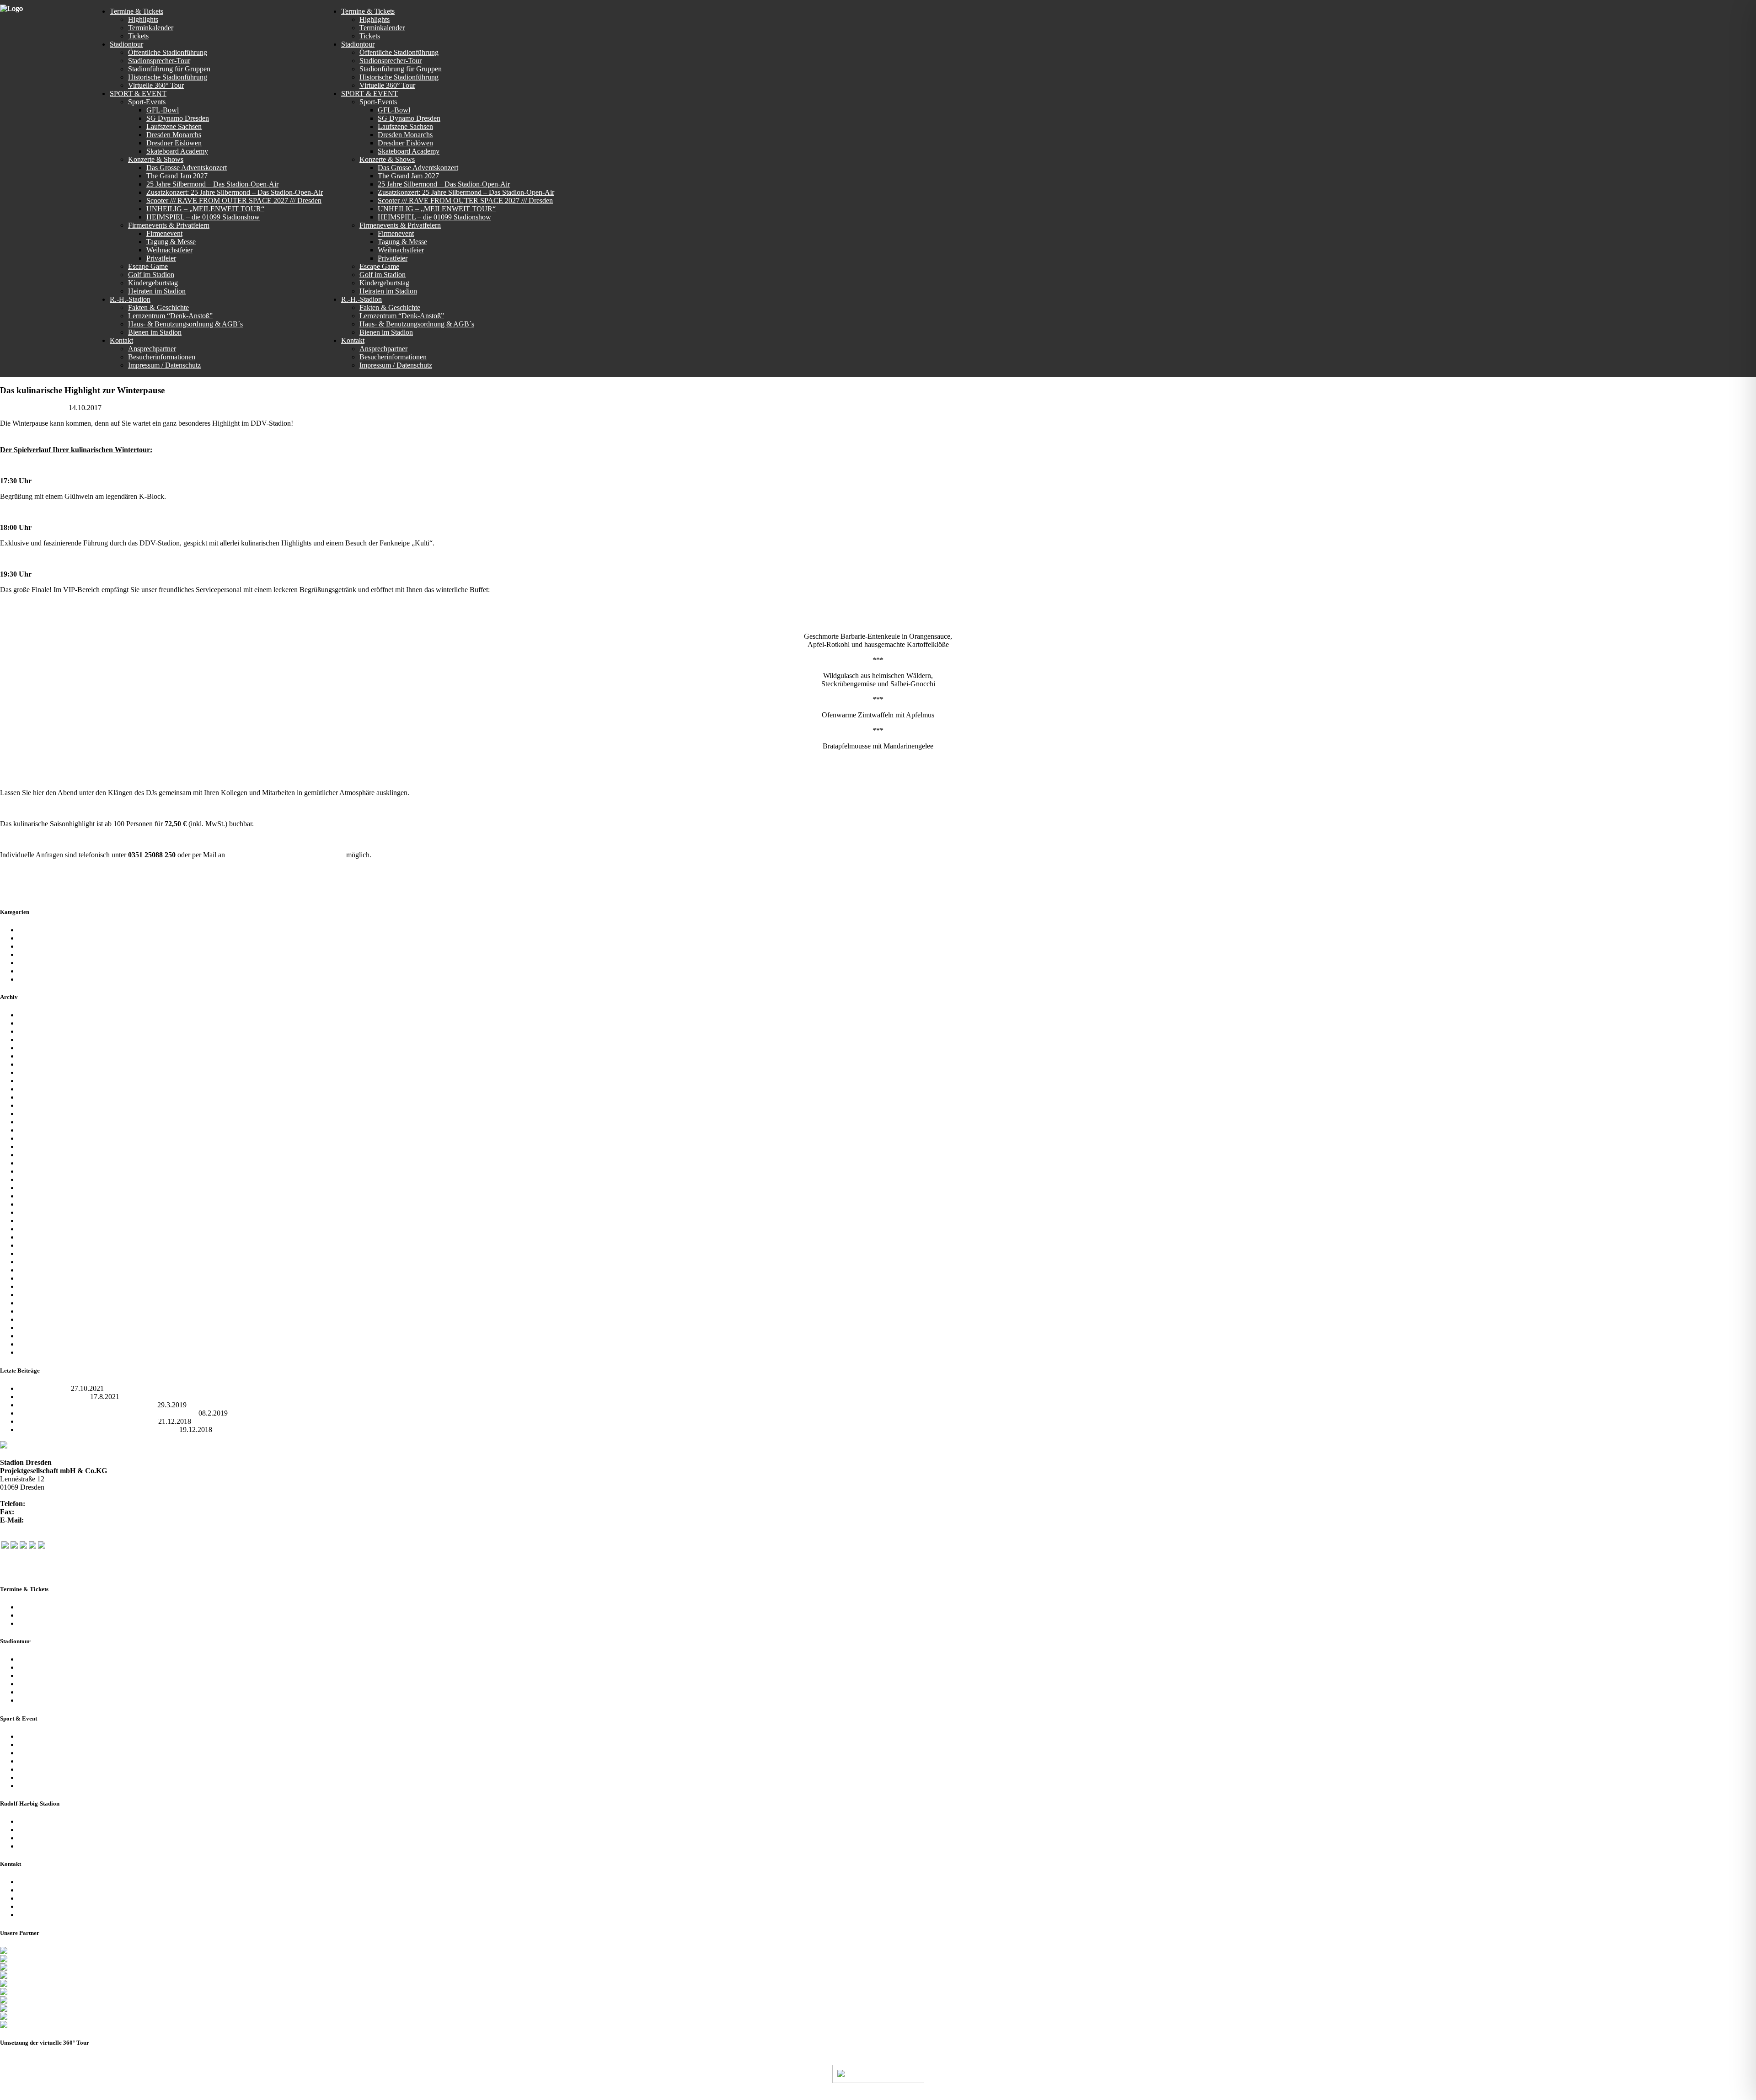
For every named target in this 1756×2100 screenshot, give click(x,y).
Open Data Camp (44, 1388)
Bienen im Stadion (45, 1846)
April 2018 (34, 1097)
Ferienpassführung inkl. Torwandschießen (79, 1700)
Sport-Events (37, 1736)
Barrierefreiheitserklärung (55, 1915)
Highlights (33, 1615)
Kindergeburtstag (43, 1777)
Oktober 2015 (38, 1311)
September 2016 (42, 1237)
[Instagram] (23, 1546)
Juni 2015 (32, 1344)
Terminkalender (41, 1607)
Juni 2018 (32, 1081)
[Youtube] (32, 1546)
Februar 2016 (38, 1286)
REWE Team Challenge (53, 1397)
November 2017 (42, 1138)
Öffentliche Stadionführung (58, 1659)
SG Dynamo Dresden (50, 963)
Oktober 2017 (38, 1146)
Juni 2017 (32, 1179)
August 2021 (37, 1023)
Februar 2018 (38, 1114)
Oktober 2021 (38, 1015)
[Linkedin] (42, 1546)
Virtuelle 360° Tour (46, 1692)
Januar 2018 (36, 1122)
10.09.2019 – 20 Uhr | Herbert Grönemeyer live (87, 1421)
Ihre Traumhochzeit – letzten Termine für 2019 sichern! (98, 1429)
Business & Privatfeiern (52, 1753)
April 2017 (34, 1196)
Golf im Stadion (41, 1769)
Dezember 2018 (41, 1048)
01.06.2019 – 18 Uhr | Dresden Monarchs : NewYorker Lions (107, 1413)
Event (27, 938)
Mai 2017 (32, 1188)
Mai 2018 (32, 1089)
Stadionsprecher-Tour (49, 1667)
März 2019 (34, 1031)
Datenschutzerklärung (50, 1898)
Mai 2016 (32, 1270)
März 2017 (34, 1204)
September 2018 (42, 1072)
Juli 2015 (32, 1336)
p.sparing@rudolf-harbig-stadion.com (286, 855)
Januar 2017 (36, 1212)
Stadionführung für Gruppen (59, 1675)
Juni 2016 (32, 1262)
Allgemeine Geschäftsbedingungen (69, 1838)
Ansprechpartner (42, 1882)
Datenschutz (268, 2095)
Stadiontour (35, 979)
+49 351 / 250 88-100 (59, 1504)
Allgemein (118, 408)
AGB (303, 2095)
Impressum (34, 1906)
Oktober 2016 (38, 1229)
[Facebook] (5, 1546)
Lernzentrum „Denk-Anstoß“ (61, 1830)
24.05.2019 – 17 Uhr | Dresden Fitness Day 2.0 (87, 1405)
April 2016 (34, 1278)
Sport (26, 971)
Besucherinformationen (52, 1890)
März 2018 (34, 1105)
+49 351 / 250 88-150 (48, 1512)
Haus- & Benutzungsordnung (366, 2095)
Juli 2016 (32, 1253)
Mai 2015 (32, 1352)
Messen (29, 954)
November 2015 (42, 1303)
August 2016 (37, 1245)
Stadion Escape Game (50, 1761)
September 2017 (42, 1155)
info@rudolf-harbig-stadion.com (72, 1520)
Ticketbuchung (40, 1623)
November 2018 (42, 1056)
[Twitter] (14, 1546)
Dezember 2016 (41, 1221)
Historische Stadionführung (58, 1684)
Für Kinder (34, 946)
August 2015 (37, 1328)
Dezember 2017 (41, 1130)
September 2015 (42, 1319)
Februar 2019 (38, 1039)
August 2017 (37, 1163)
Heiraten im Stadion (47, 1786)
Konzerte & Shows (46, 1745)
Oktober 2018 (38, 1064)
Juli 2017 (32, 1171)
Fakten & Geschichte (49, 1821)
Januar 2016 (36, 1295)
